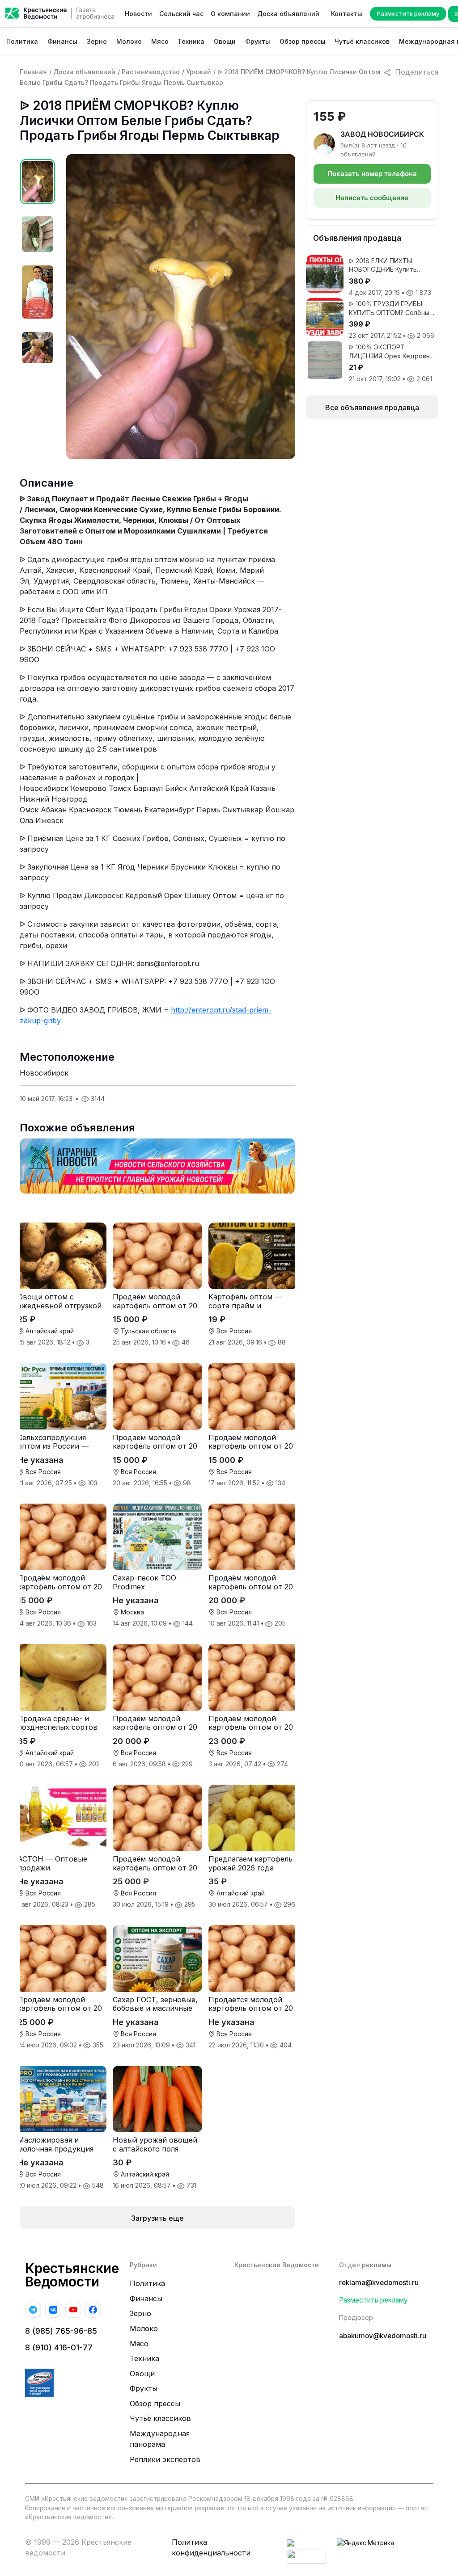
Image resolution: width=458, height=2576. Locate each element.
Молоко (129, 41)
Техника (191, 41)
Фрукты (258, 41)
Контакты (347, 14)
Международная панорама (160, 2439)
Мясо (160, 41)
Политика (22, 41)
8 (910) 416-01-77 (59, 2347)
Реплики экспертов (165, 2459)
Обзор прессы (303, 41)
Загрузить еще (157, 2218)
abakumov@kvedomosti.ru (383, 2336)
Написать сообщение (372, 198)
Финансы (62, 41)
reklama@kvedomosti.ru (379, 2283)
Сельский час (181, 14)
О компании (230, 14)
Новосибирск (44, 1073)
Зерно (97, 41)
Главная (33, 72)
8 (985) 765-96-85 (61, 2331)
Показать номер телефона (372, 174)
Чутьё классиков (362, 41)
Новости (138, 14)
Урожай (199, 72)
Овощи (225, 41)
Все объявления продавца (372, 408)
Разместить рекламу (408, 13)
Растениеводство (151, 72)
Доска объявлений (288, 14)
